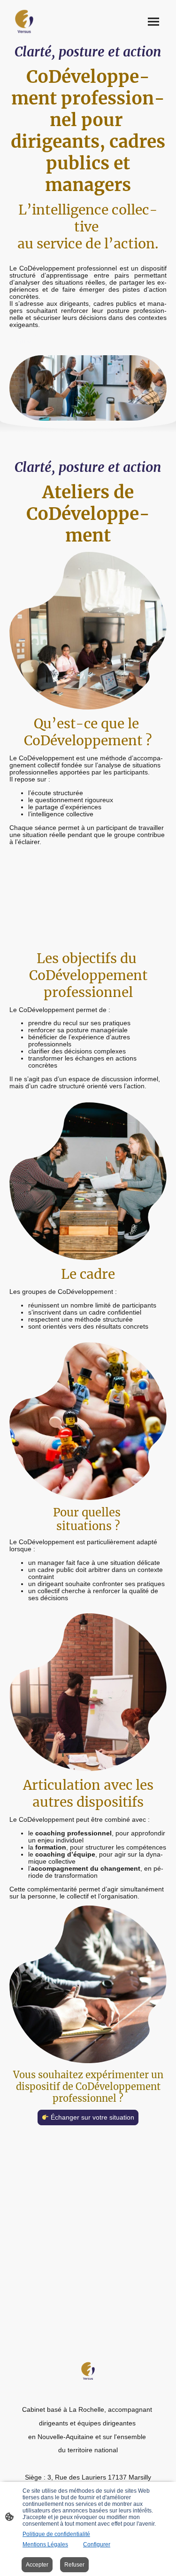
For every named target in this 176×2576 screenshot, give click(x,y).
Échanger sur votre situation (92, 2117)
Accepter (37, 2565)
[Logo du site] (24, 22)
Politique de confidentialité (56, 2534)
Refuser (74, 2565)
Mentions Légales (45, 2544)
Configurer (97, 2544)
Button (23, 342)
